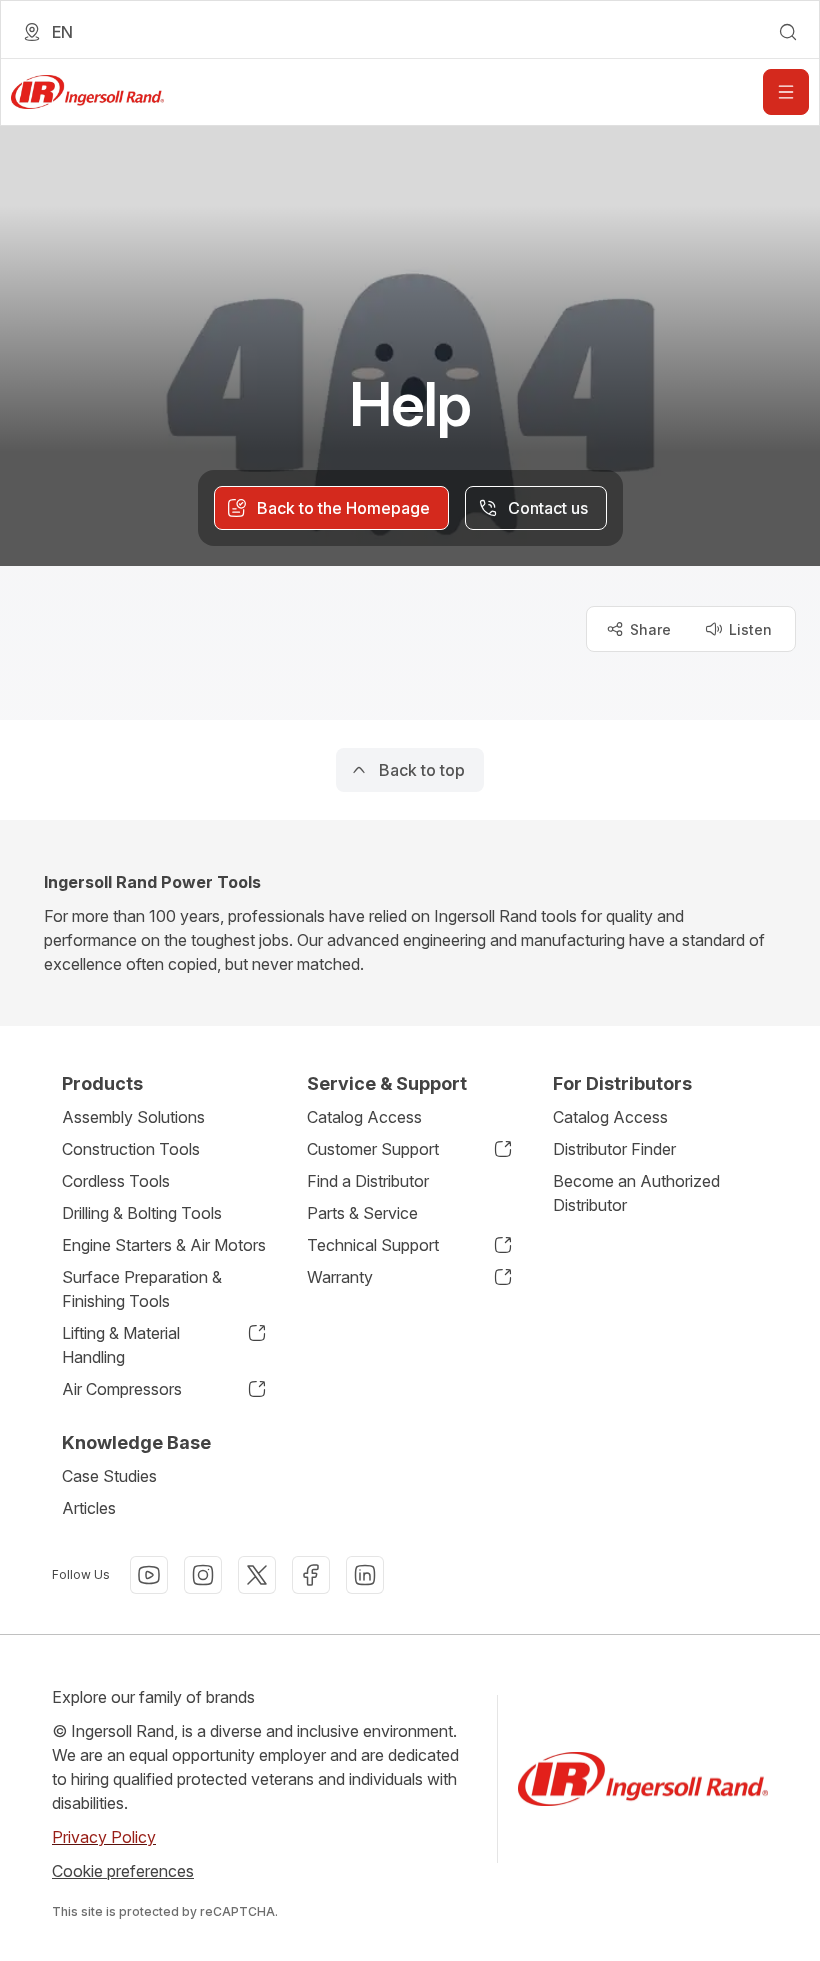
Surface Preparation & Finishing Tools (142, 1289)
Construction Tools (131, 1149)
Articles (89, 1508)
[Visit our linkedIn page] (365, 1575)
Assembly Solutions (133, 1117)
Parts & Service (362, 1213)
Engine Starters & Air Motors (164, 1245)
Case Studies (109, 1476)
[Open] (786, 92)
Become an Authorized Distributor (636, 1193)
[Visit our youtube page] (149, 1575)
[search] (788, 32)
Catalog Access (364, 1117)
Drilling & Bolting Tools (142, 1213)
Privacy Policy (104, 1837)
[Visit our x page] (257, 1575)
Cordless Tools (116, 1181)
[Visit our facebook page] (311, 1575)
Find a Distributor (368, 1181)
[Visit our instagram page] (203, 1575)
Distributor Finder (614, 1149)
